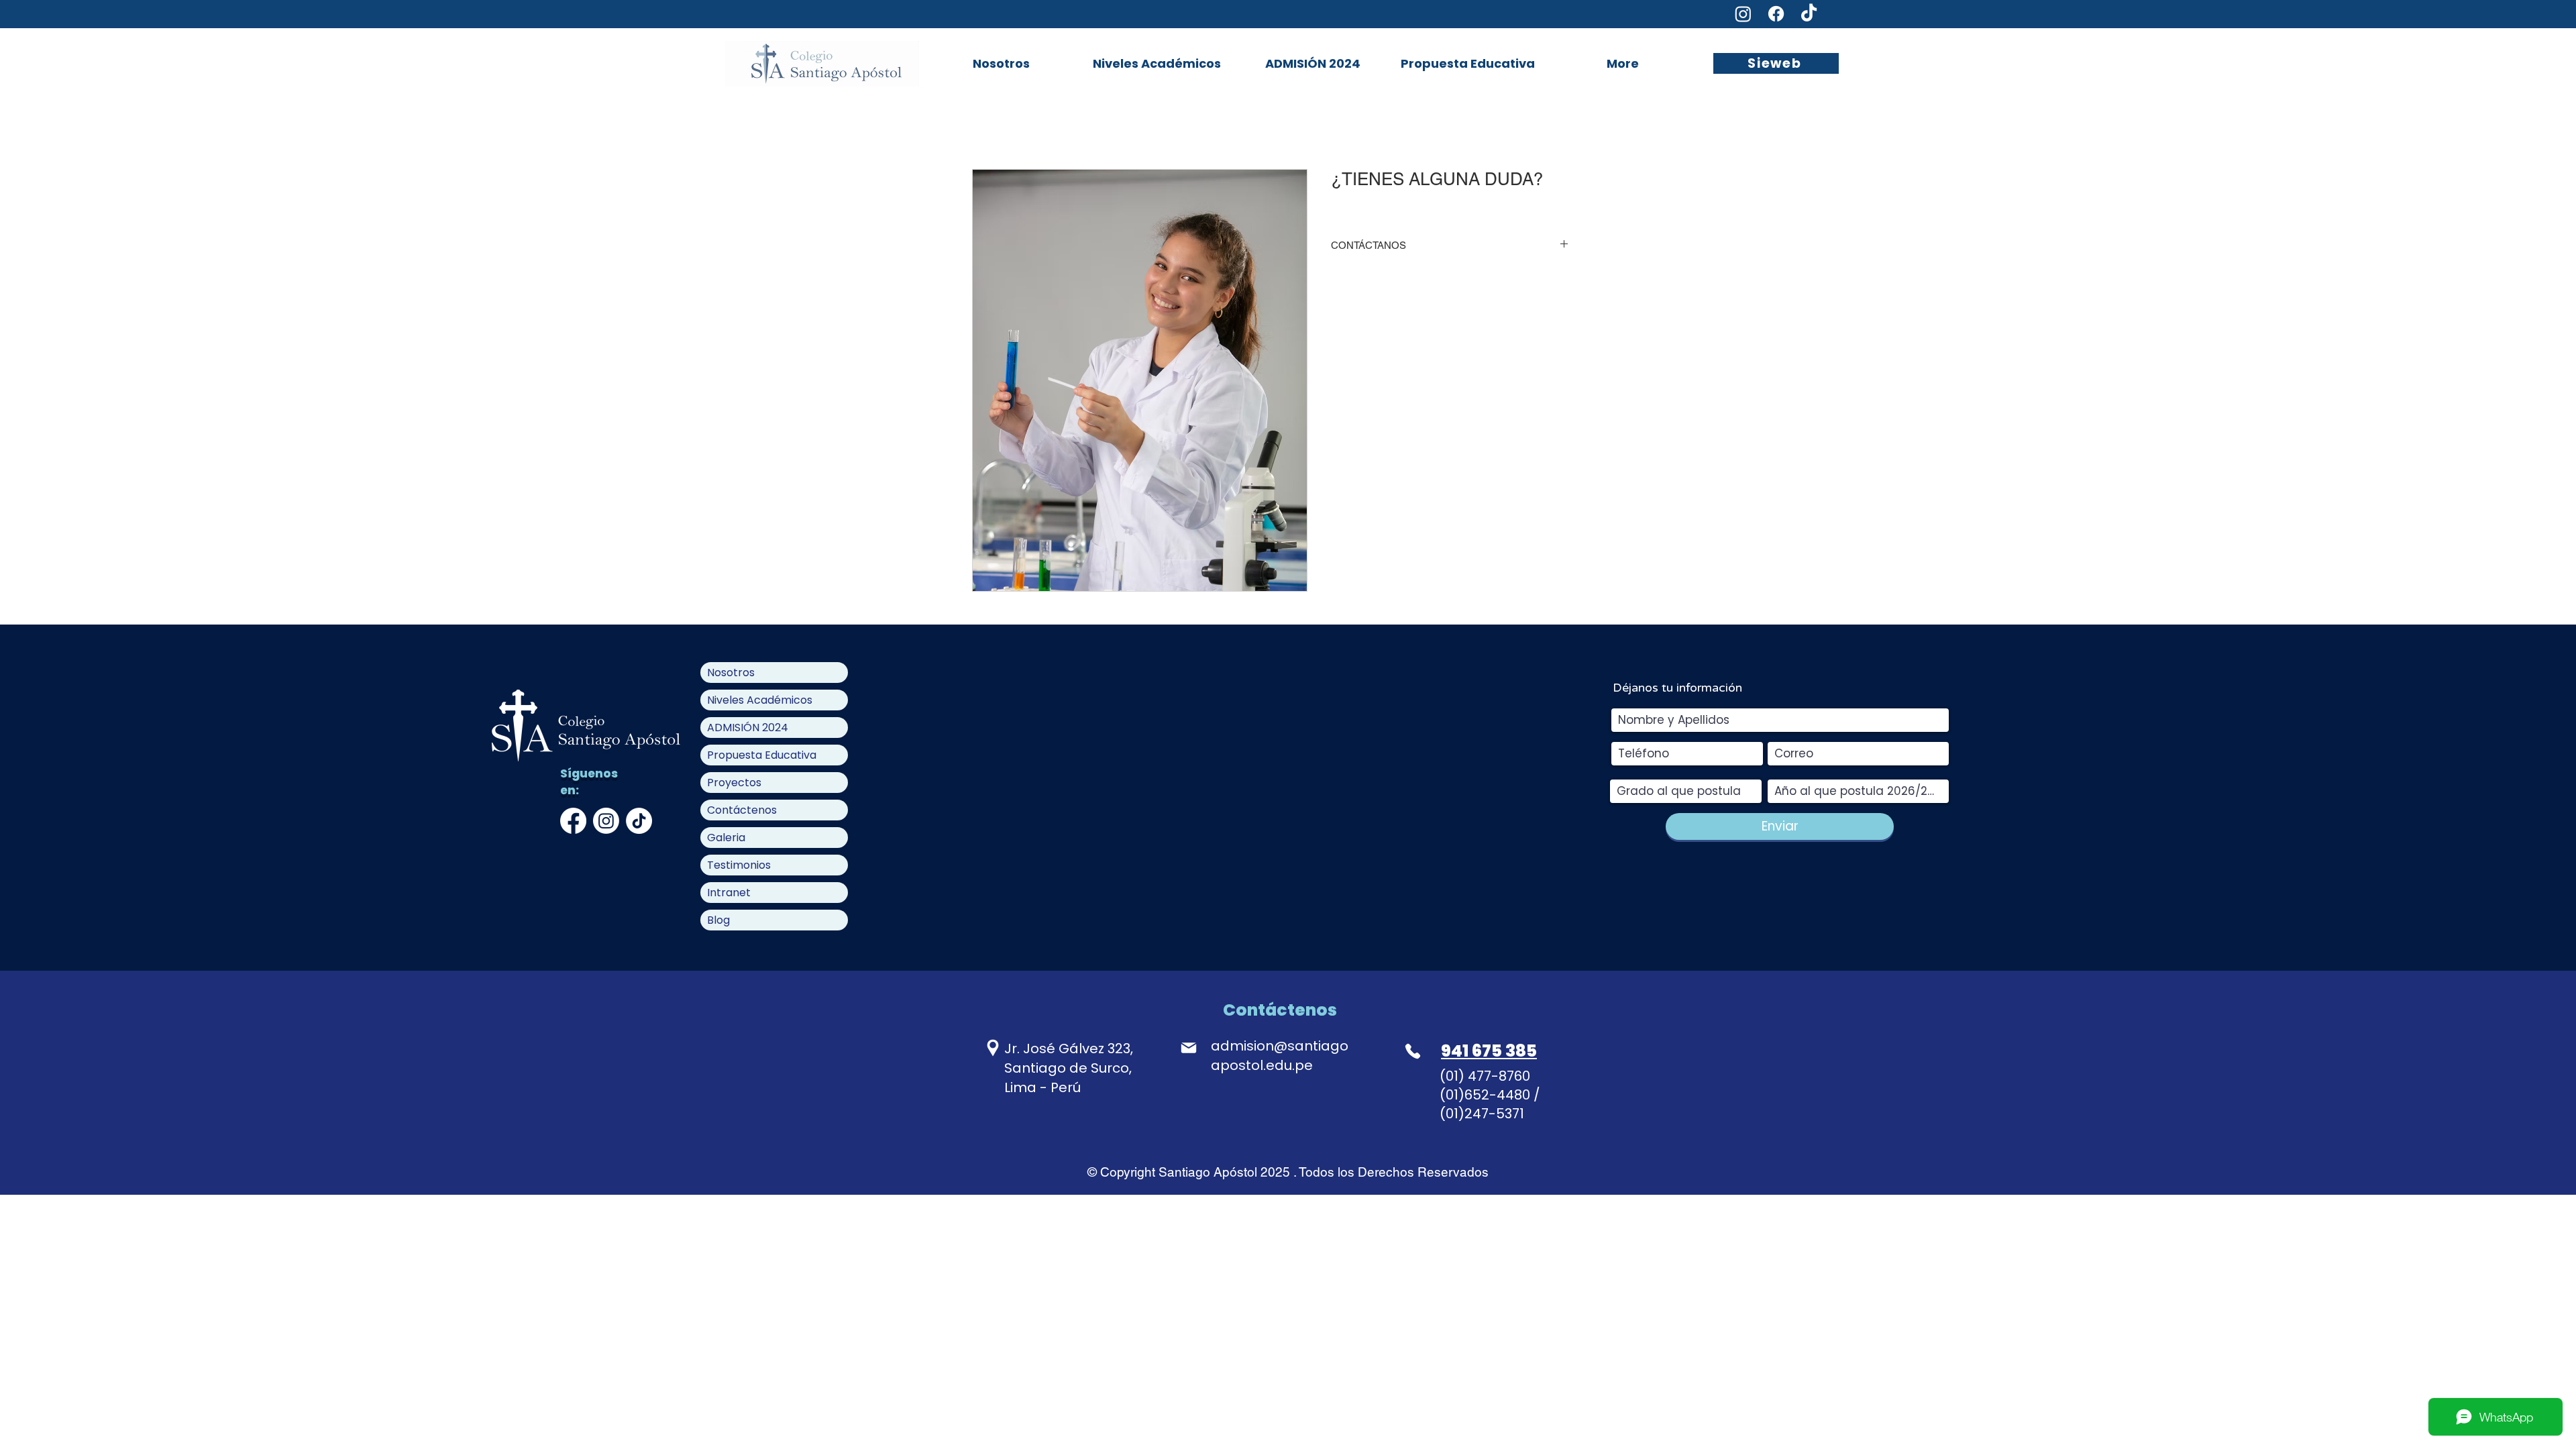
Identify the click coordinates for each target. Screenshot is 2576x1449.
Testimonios (739, 865)
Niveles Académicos (760, 700)
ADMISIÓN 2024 (748, 728)
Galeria (726, 838)
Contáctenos (742, 810)
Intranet (729, 893)
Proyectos (734, 783)
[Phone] (1413, 1051)
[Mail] (1188, 1048)
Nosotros (731, 673)
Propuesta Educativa (762, 755)
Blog (718, 920)
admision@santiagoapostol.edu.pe (1280, 1056)
